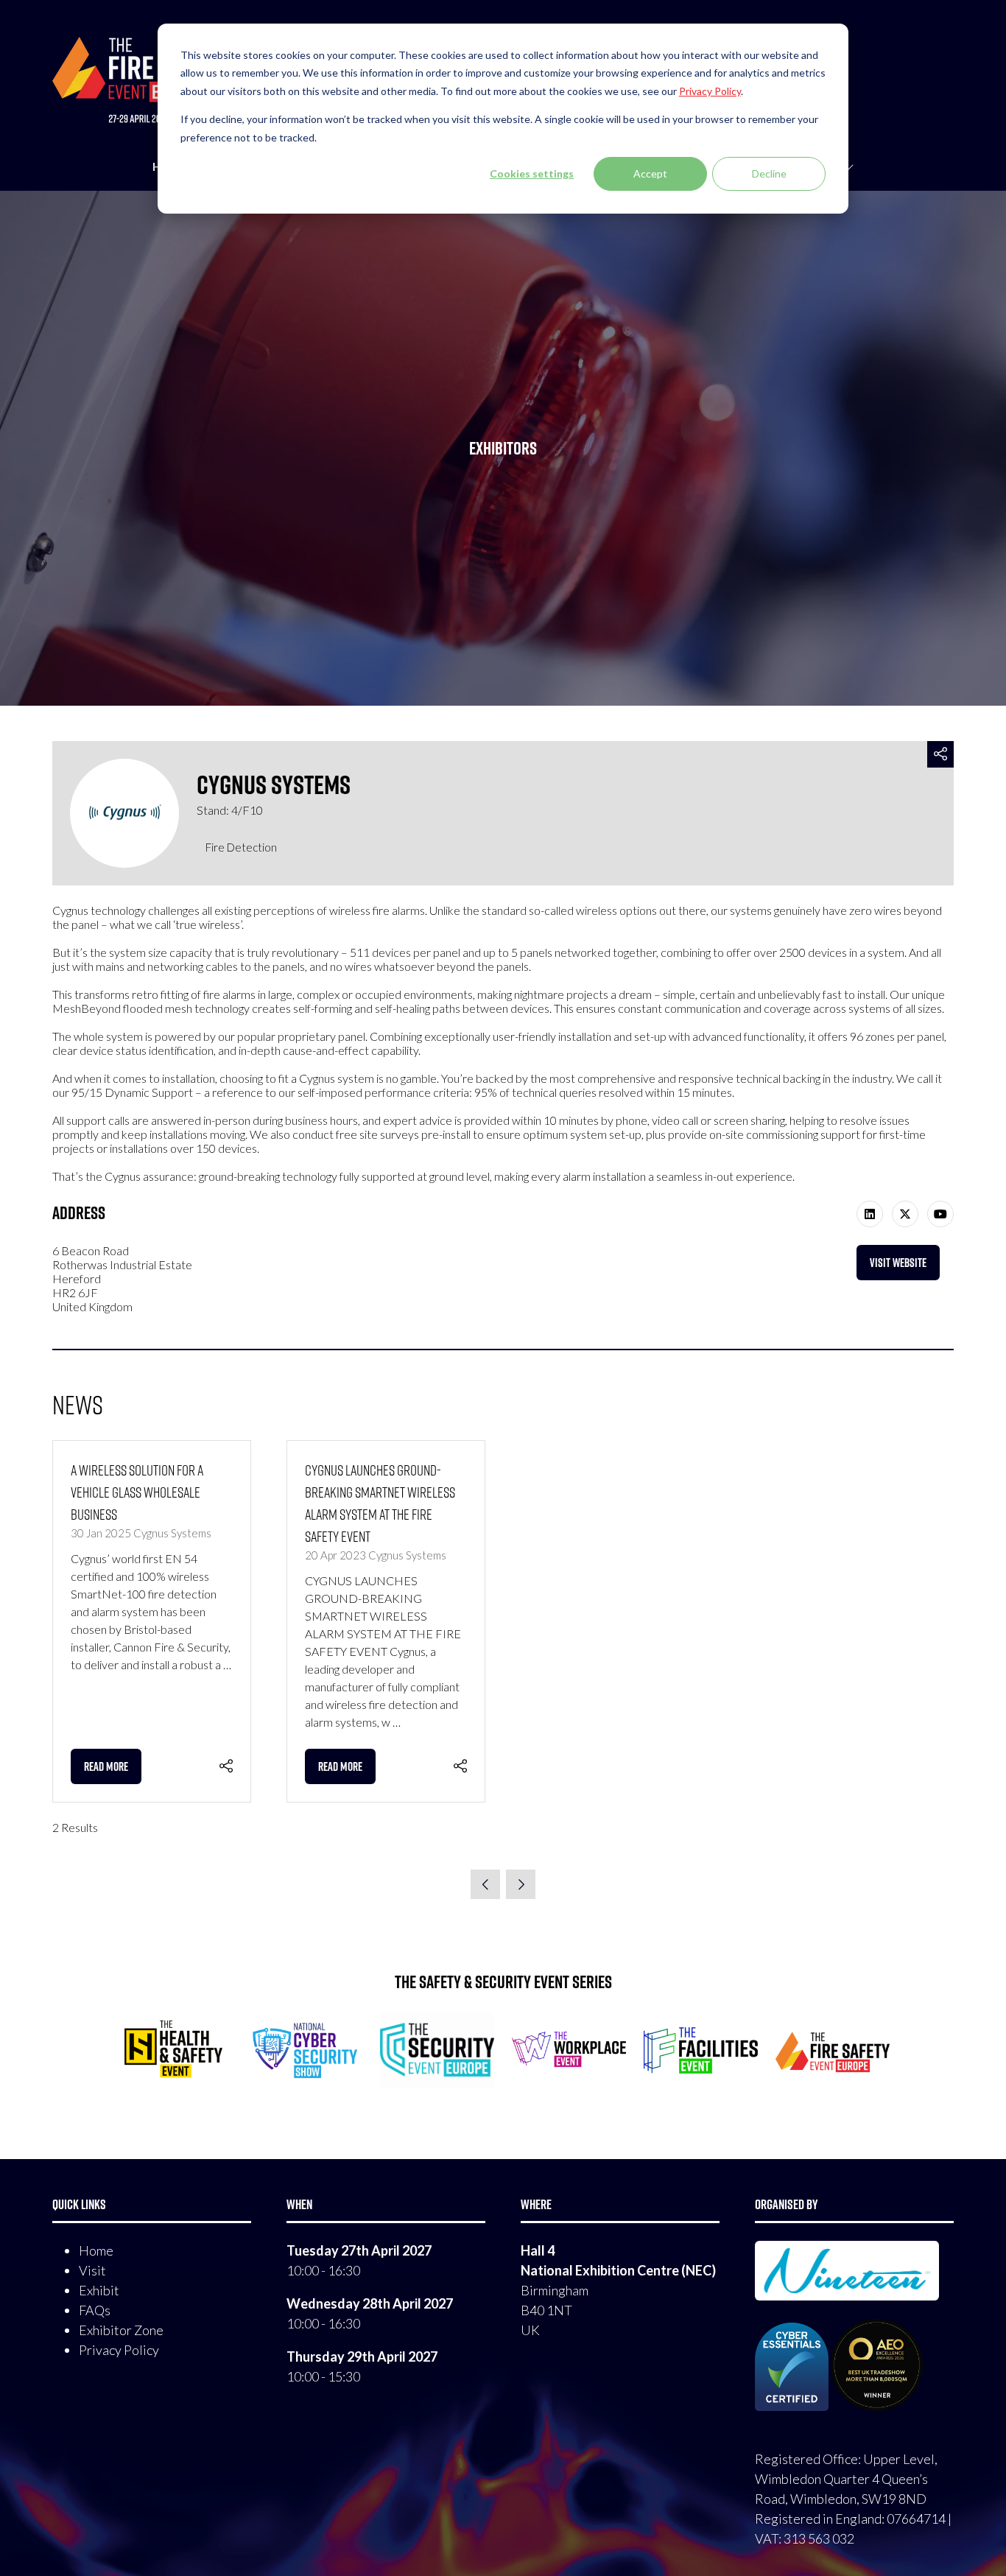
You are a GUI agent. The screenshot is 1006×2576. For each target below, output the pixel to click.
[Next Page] (521, 1884)
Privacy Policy (119, 2350)
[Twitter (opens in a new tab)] (905, 1214)
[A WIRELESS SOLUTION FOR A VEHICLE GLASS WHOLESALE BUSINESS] (152, 1622)
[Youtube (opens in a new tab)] (940, 1214)
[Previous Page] (485, 1884)
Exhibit (99, 2290)
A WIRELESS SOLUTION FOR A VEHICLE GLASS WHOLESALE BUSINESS (137, 1492)
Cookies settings (532, 173)
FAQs (95, 2310)
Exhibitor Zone (121, 2330)
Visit (92, 2270)
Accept (650, 173)
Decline (769, 173)
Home (96, 2250)
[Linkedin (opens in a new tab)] (870, 1214)
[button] (940, 755)
